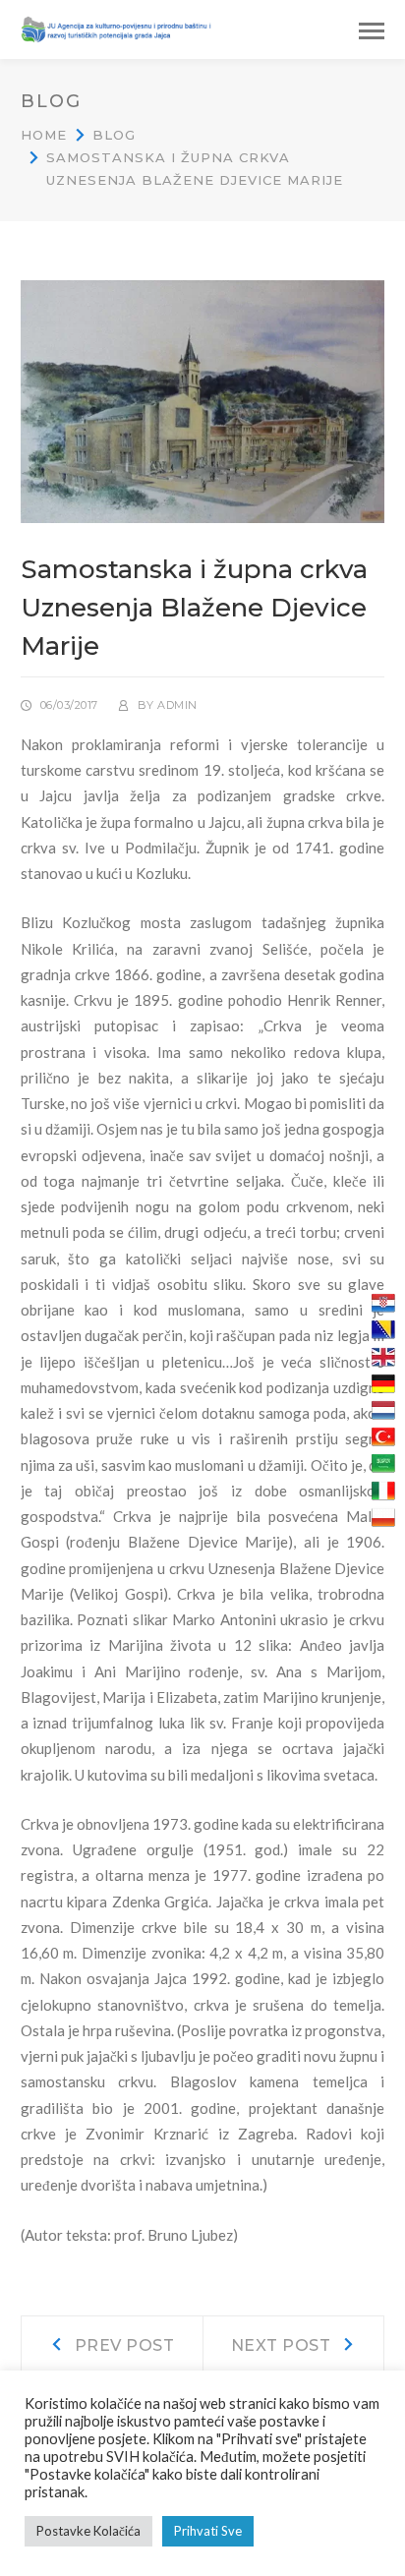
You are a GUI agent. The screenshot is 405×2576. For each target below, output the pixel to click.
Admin (177, 705)
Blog (114, 135)
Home (44, 135)
